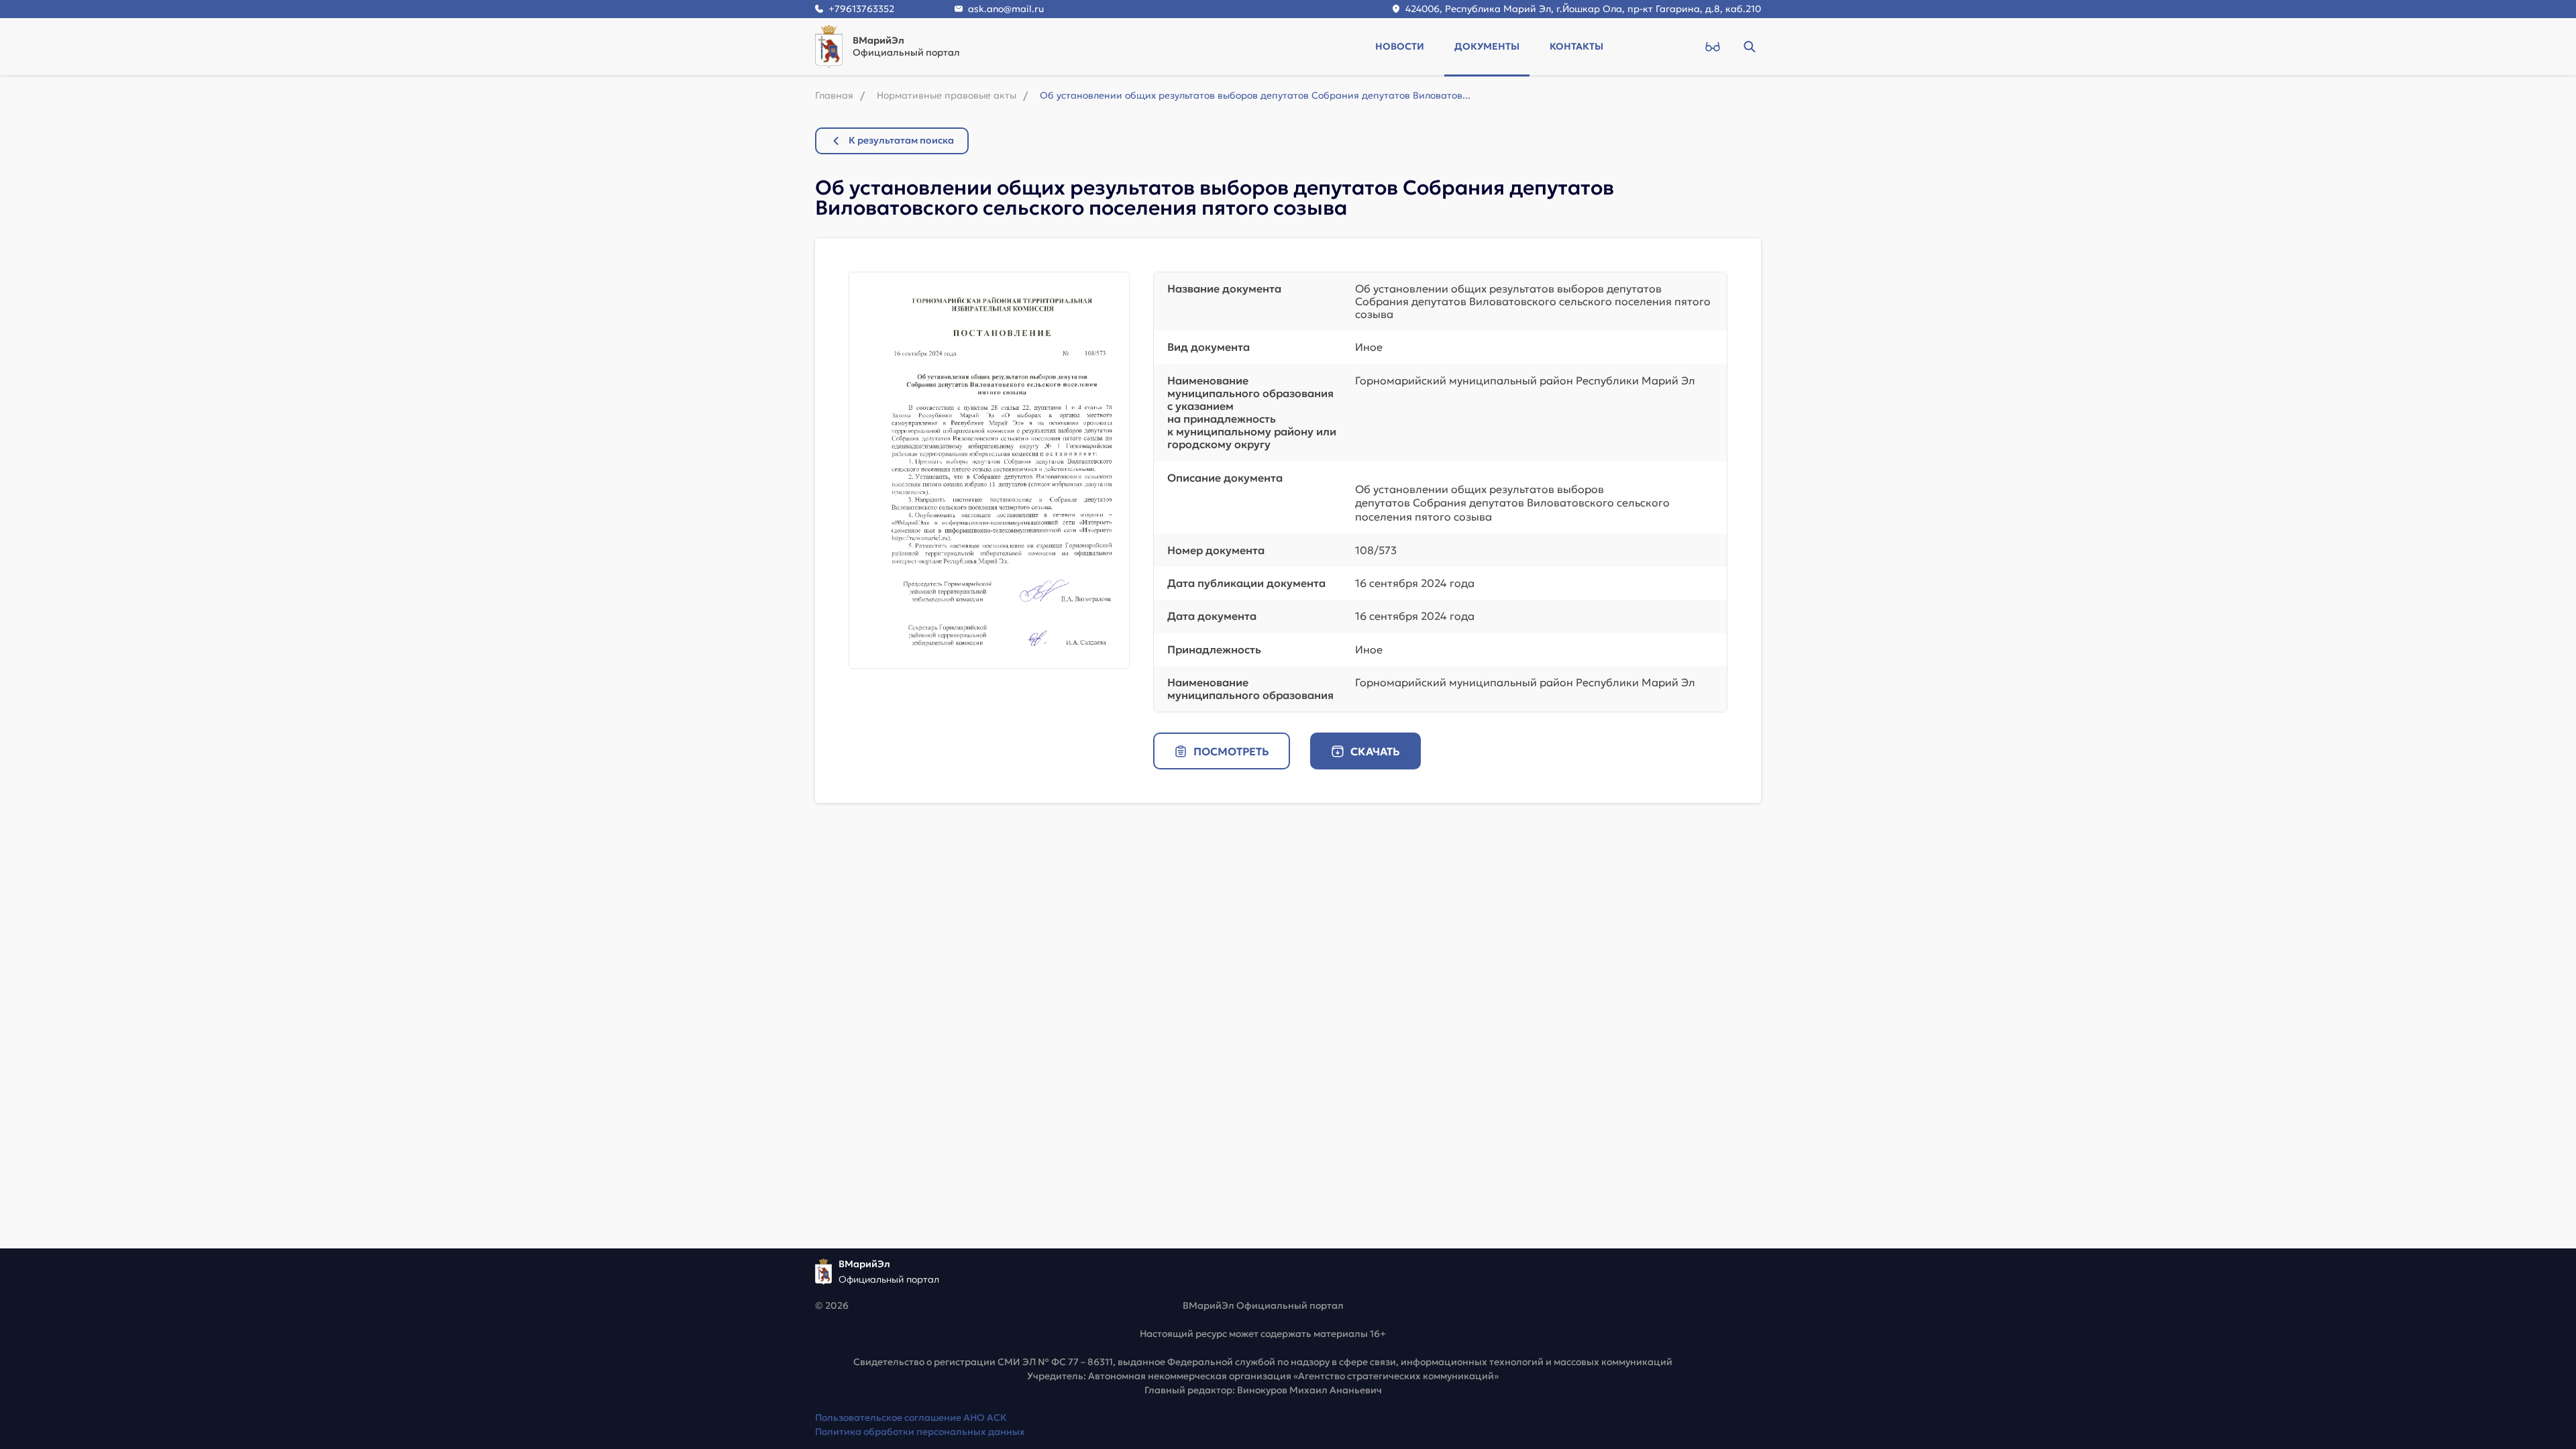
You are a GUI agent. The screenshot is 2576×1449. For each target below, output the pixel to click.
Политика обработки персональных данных (920, 1432)
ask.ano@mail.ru (1006, 9)
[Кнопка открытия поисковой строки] (1749, 46)
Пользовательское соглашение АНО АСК (911, 1417)
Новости (1400, 46)
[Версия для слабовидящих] (1712, 46)
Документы (1487, 46)
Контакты (1576, 46)
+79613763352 (861, 9)
